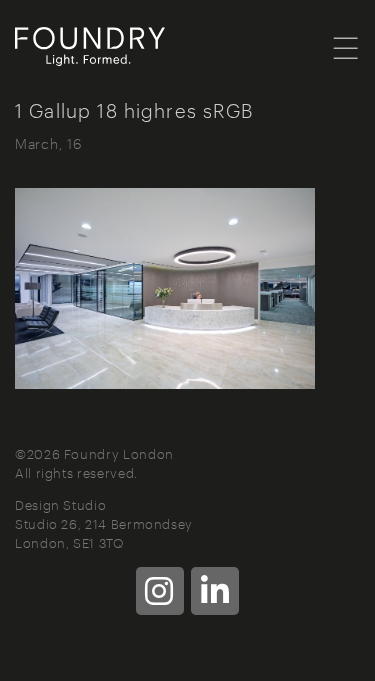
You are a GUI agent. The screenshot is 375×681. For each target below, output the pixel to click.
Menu (346, 47)
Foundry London (115, 47)
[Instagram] (160, 591)
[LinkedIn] (215, 591)
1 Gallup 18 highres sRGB (135, 109)
